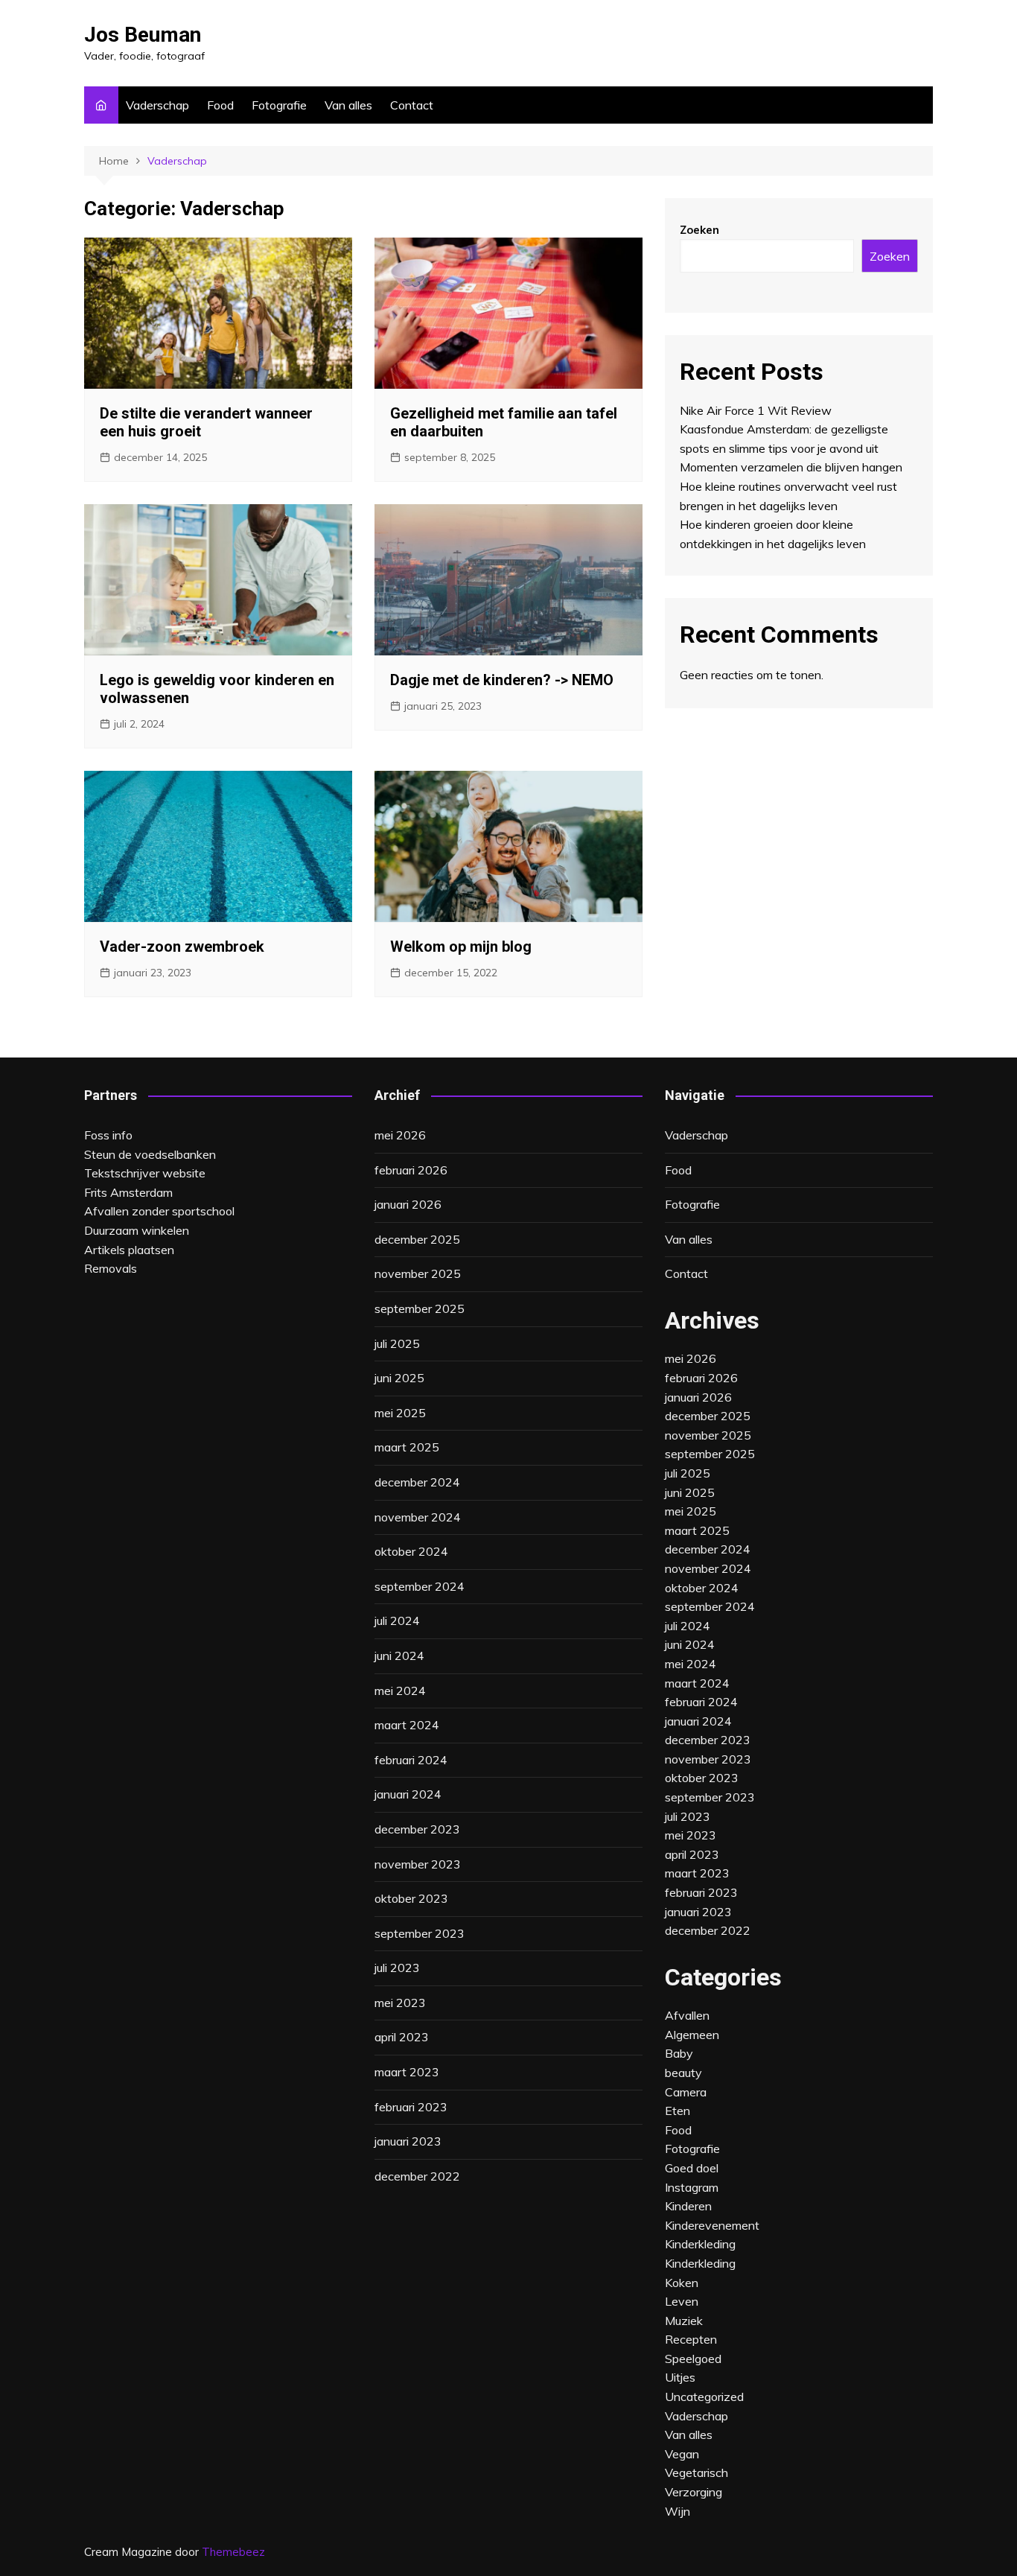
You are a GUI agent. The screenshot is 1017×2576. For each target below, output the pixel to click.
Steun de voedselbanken (150, 1154)
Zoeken (699, 230)
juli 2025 (397, 1343)
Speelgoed (693, 2359)
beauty (683, 2073)
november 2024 (418, 1517)
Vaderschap (157, 105)
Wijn (678, 2511)
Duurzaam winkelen (137, 1230)
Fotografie (279, 105)
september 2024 (420, 1586)
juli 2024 (397, 1621)
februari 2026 (411, 1170)
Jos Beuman (143, 35)
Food (220, 105)
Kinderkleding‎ (700, 2244)
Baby (679, 2053)
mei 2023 (400, 2003)
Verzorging (694, 2492)
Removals (111, 1268)
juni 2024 (399, 1656)
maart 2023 (407, 2072)
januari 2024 (408, 1794)
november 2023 (418, 1864)
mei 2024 (400, 1691)
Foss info (108, 1135)
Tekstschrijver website (145, 1173)
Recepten (691, 2339)
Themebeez (233, 2552)
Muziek (684, 2321)
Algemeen (692, 2035)
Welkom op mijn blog (461, 947)
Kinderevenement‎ (712, 2225)
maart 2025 (407, 1447)
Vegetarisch (696, 2472)
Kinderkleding (700, 2263)
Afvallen (687, 2015)
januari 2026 (408, 1204)
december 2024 (417, 1482)
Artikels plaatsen (129, 1250)
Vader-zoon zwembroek (182, 947)
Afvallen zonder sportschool (159, 1211)
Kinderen (688, 2206)
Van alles (348, 105)
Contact (412, 105)
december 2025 (417, 1239)
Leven (682, 2301)
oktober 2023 (411, 1898)
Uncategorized (704, 2397)
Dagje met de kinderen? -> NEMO (502, 680)
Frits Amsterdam (128, 1192)
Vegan (682, 2454)
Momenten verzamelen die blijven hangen (791, 467)
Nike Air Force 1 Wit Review (756, 410)
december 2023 (417, 1829)
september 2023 (420, 1933)
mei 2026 (400, 1135)
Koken (682, 2283)
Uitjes (680, 2377)
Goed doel (692, 2168)
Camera (686, 2092)
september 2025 (420, 1308)
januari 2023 (408, 2141)
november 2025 (418, 1273)
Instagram (692, 2187)
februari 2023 (411, 2107)
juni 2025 (399, 1378)
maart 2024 (407, 1725)
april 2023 (402, 2037)
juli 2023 (397, 1968)
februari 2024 (411, 1760)
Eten (678, 2111)
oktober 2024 (411, 1551)
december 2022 (417, 2176)
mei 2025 (400, 1413)
